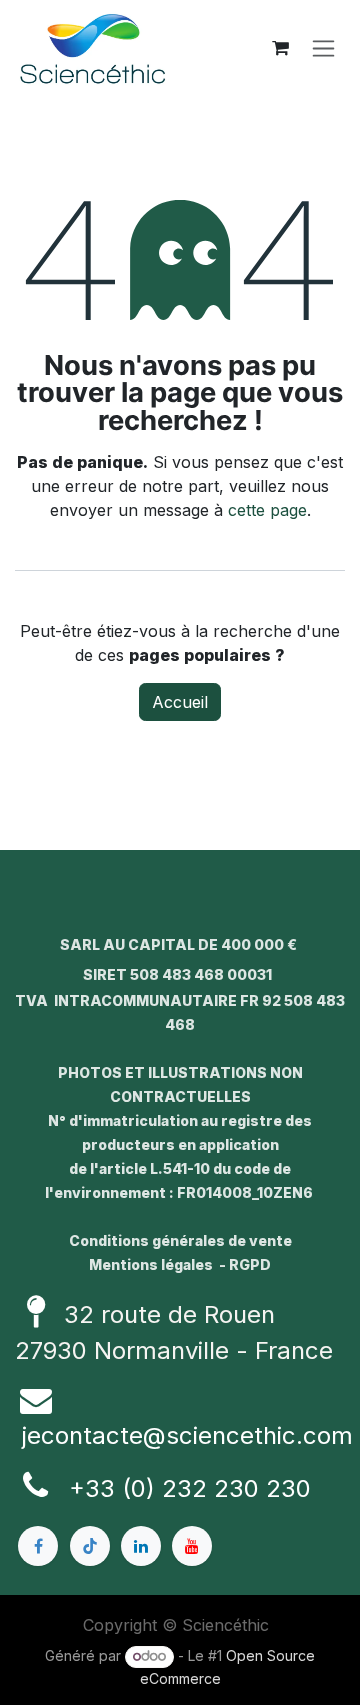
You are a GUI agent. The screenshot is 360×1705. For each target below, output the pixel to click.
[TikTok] (90, 1546)
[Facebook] (38, 1546)
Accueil (180, 702)
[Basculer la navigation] (323, 48)
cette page (267, 510)
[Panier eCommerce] (280, 48)
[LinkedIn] (141, 1546)
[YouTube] (192, 1546)
